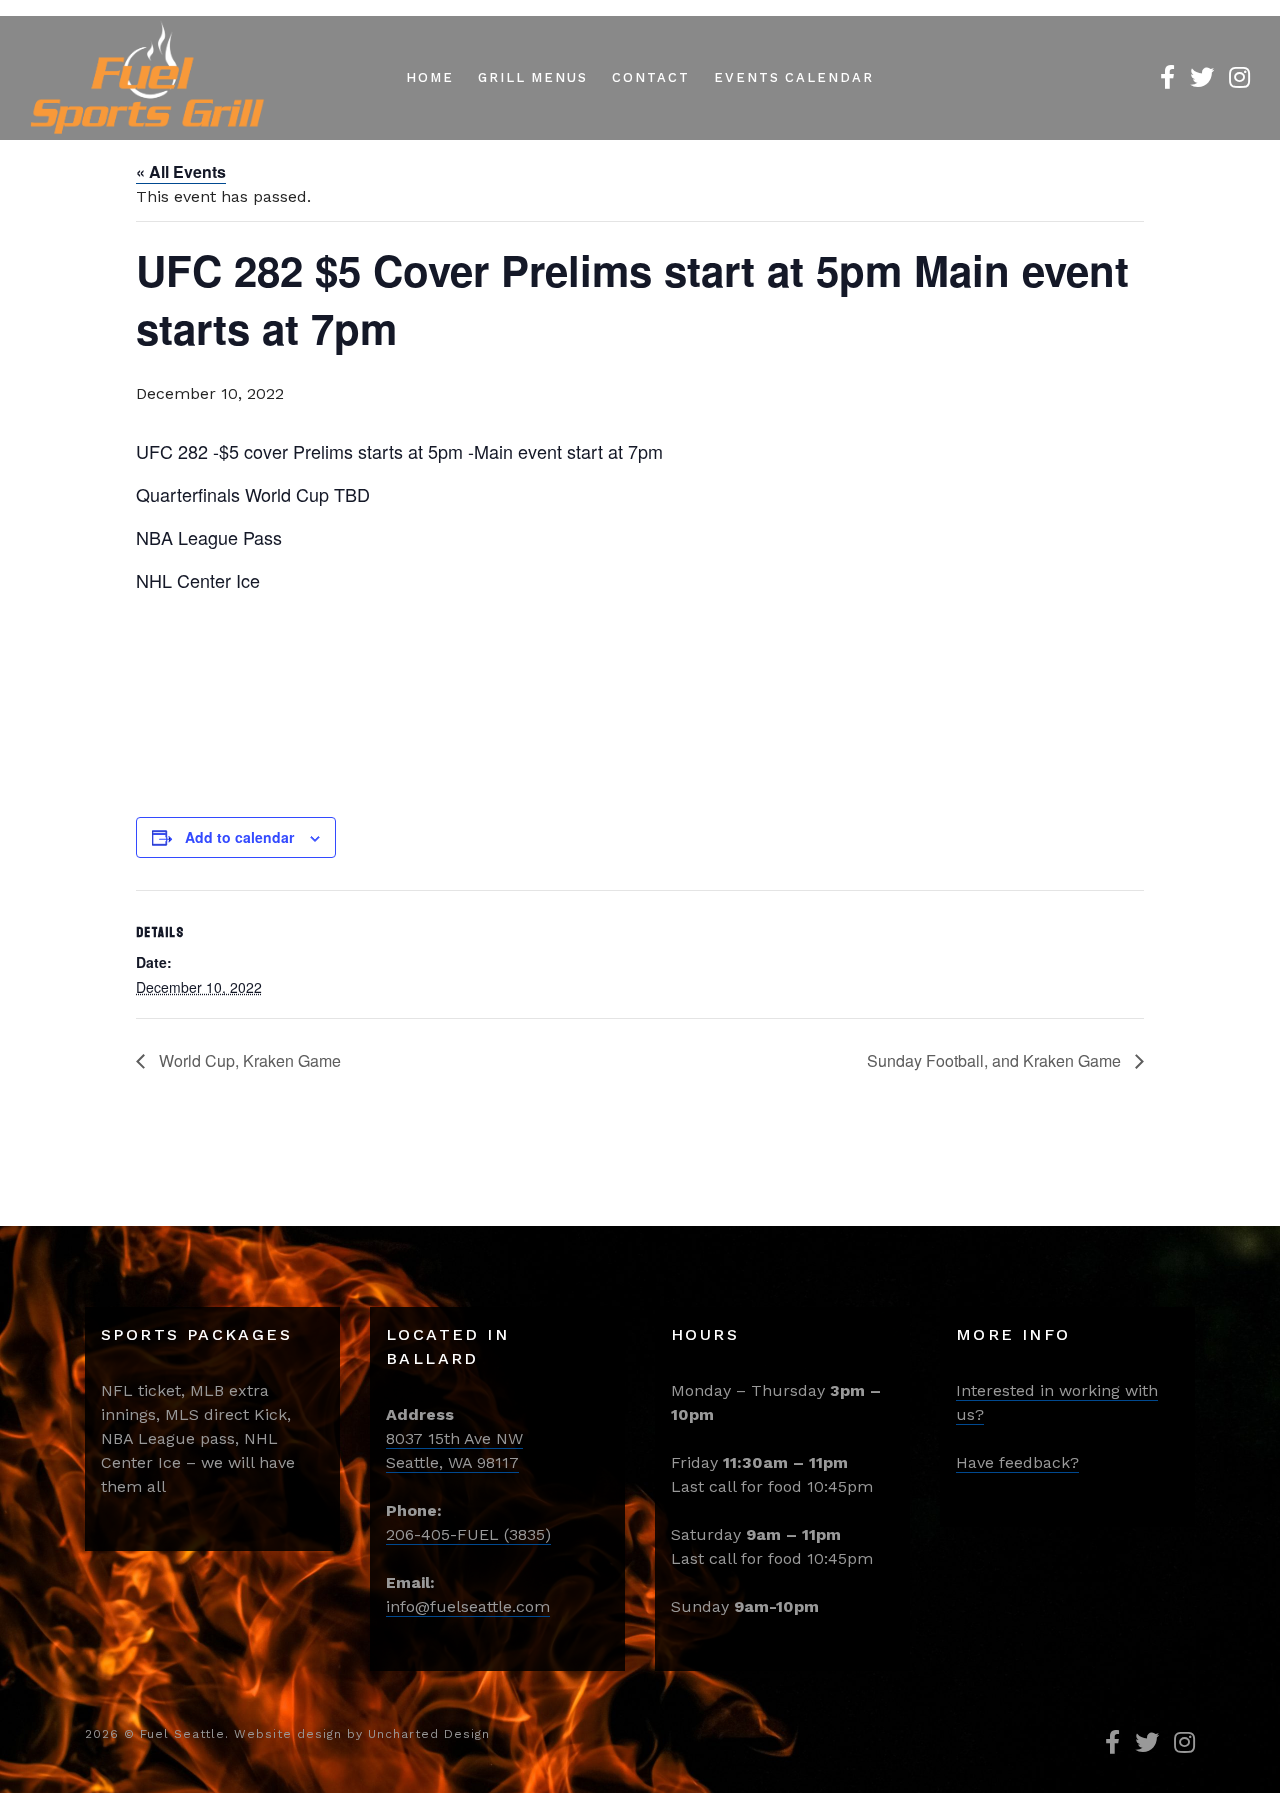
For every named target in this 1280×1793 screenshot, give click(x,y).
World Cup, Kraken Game (248, 1060)
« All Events (181, 171)
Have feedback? (1017, 1462)
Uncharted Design (429, 1734)
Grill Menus (533, 77)
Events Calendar (794, 77)
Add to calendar (239, 837)
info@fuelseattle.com (468, 1606)
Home (430, 77)
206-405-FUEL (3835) (468, 1534)
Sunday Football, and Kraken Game (996, 1060)
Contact (651, 77)
